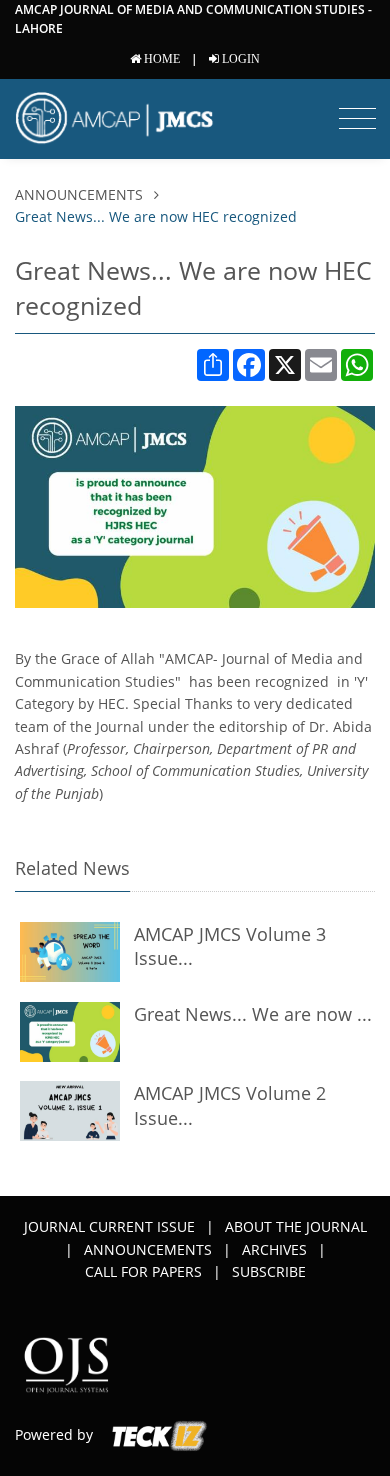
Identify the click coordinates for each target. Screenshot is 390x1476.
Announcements (81, 194)
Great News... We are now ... (253, 1014)
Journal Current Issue (109, 1226)
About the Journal (296, 1226)
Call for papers (143, 1271)
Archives (274, 1249)
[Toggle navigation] (357, 119)
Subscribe (269, 1271)
